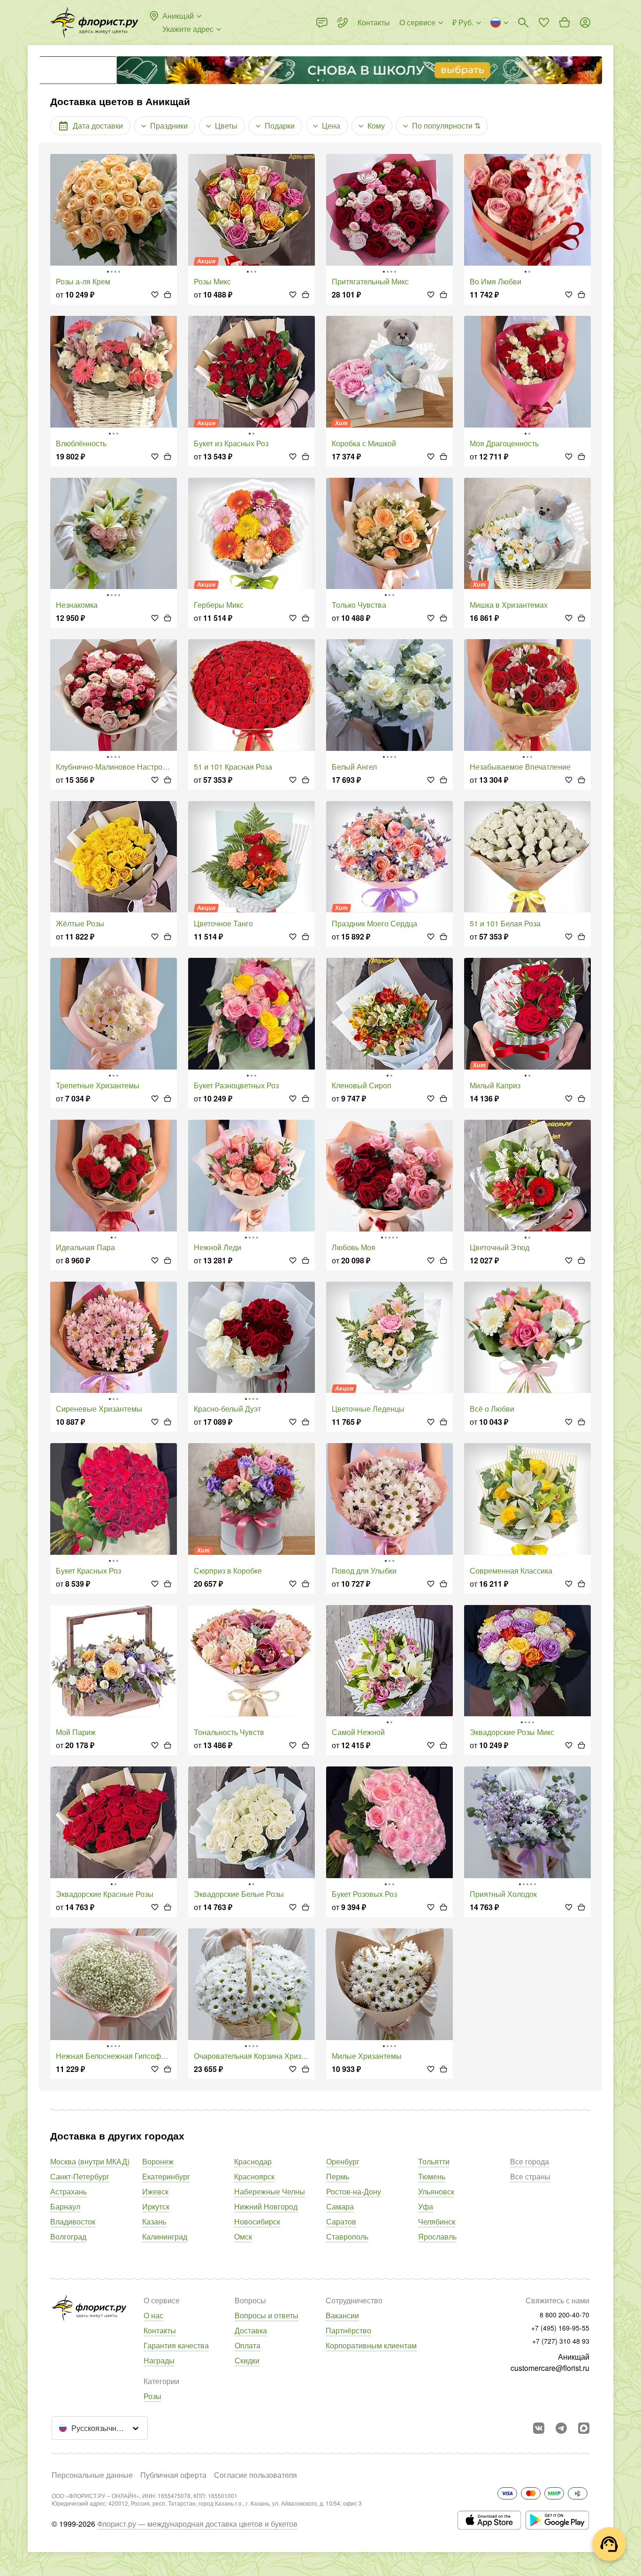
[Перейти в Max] (584, 2428)
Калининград (165, 2236)
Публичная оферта (173, 2475)
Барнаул (65, 2206)
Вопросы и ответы (267, 2315)
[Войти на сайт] (585, 23)
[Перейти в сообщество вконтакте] (539, 2428)
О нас (153, 2315)
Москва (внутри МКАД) (90, 2161)
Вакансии (342, 2315)
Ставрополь (347, 2236)
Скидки (247, 2360)
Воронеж (158, 2161)
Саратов (341, 2221)
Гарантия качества (176, 2345)
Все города (530, 2161)
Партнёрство (348, 2330)
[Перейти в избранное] (544, 23)
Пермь (338, 2176)
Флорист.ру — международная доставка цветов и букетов (197, 2524)
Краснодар (253, 2161)
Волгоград (68, 2236)
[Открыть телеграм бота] (561, 2428)
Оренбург (343, 2161)
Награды (159, 2360)
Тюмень (432, 2176)
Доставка (251, 2330)
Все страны (530, 2176)
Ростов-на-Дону (354, 2191)
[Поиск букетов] (523, 23)
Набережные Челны (270, 2191)
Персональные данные (92, 2475)
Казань (154, 2221)
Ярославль (437, 2236)
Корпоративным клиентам (371, 2345)
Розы (153, 2396)
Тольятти (434, 2161)
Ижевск (155, 2191)
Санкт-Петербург (80, 2176)
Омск (243, 2236)
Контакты (160, 2330)
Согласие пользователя (256, 2475)
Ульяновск (436, 2191)
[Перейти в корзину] (565, 23)
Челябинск (437, 2221)
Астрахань (69, 2191)
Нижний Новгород (266, 2206)
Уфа (426, 2206)
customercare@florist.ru (550, 2368)
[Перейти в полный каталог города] (94, 23)
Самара (340, 2206)
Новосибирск (257, 2221)
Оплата (248, 2345)
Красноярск (254, 2176)
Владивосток (73, 2221)
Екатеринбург (166, 2176)
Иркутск (156, 2206)
